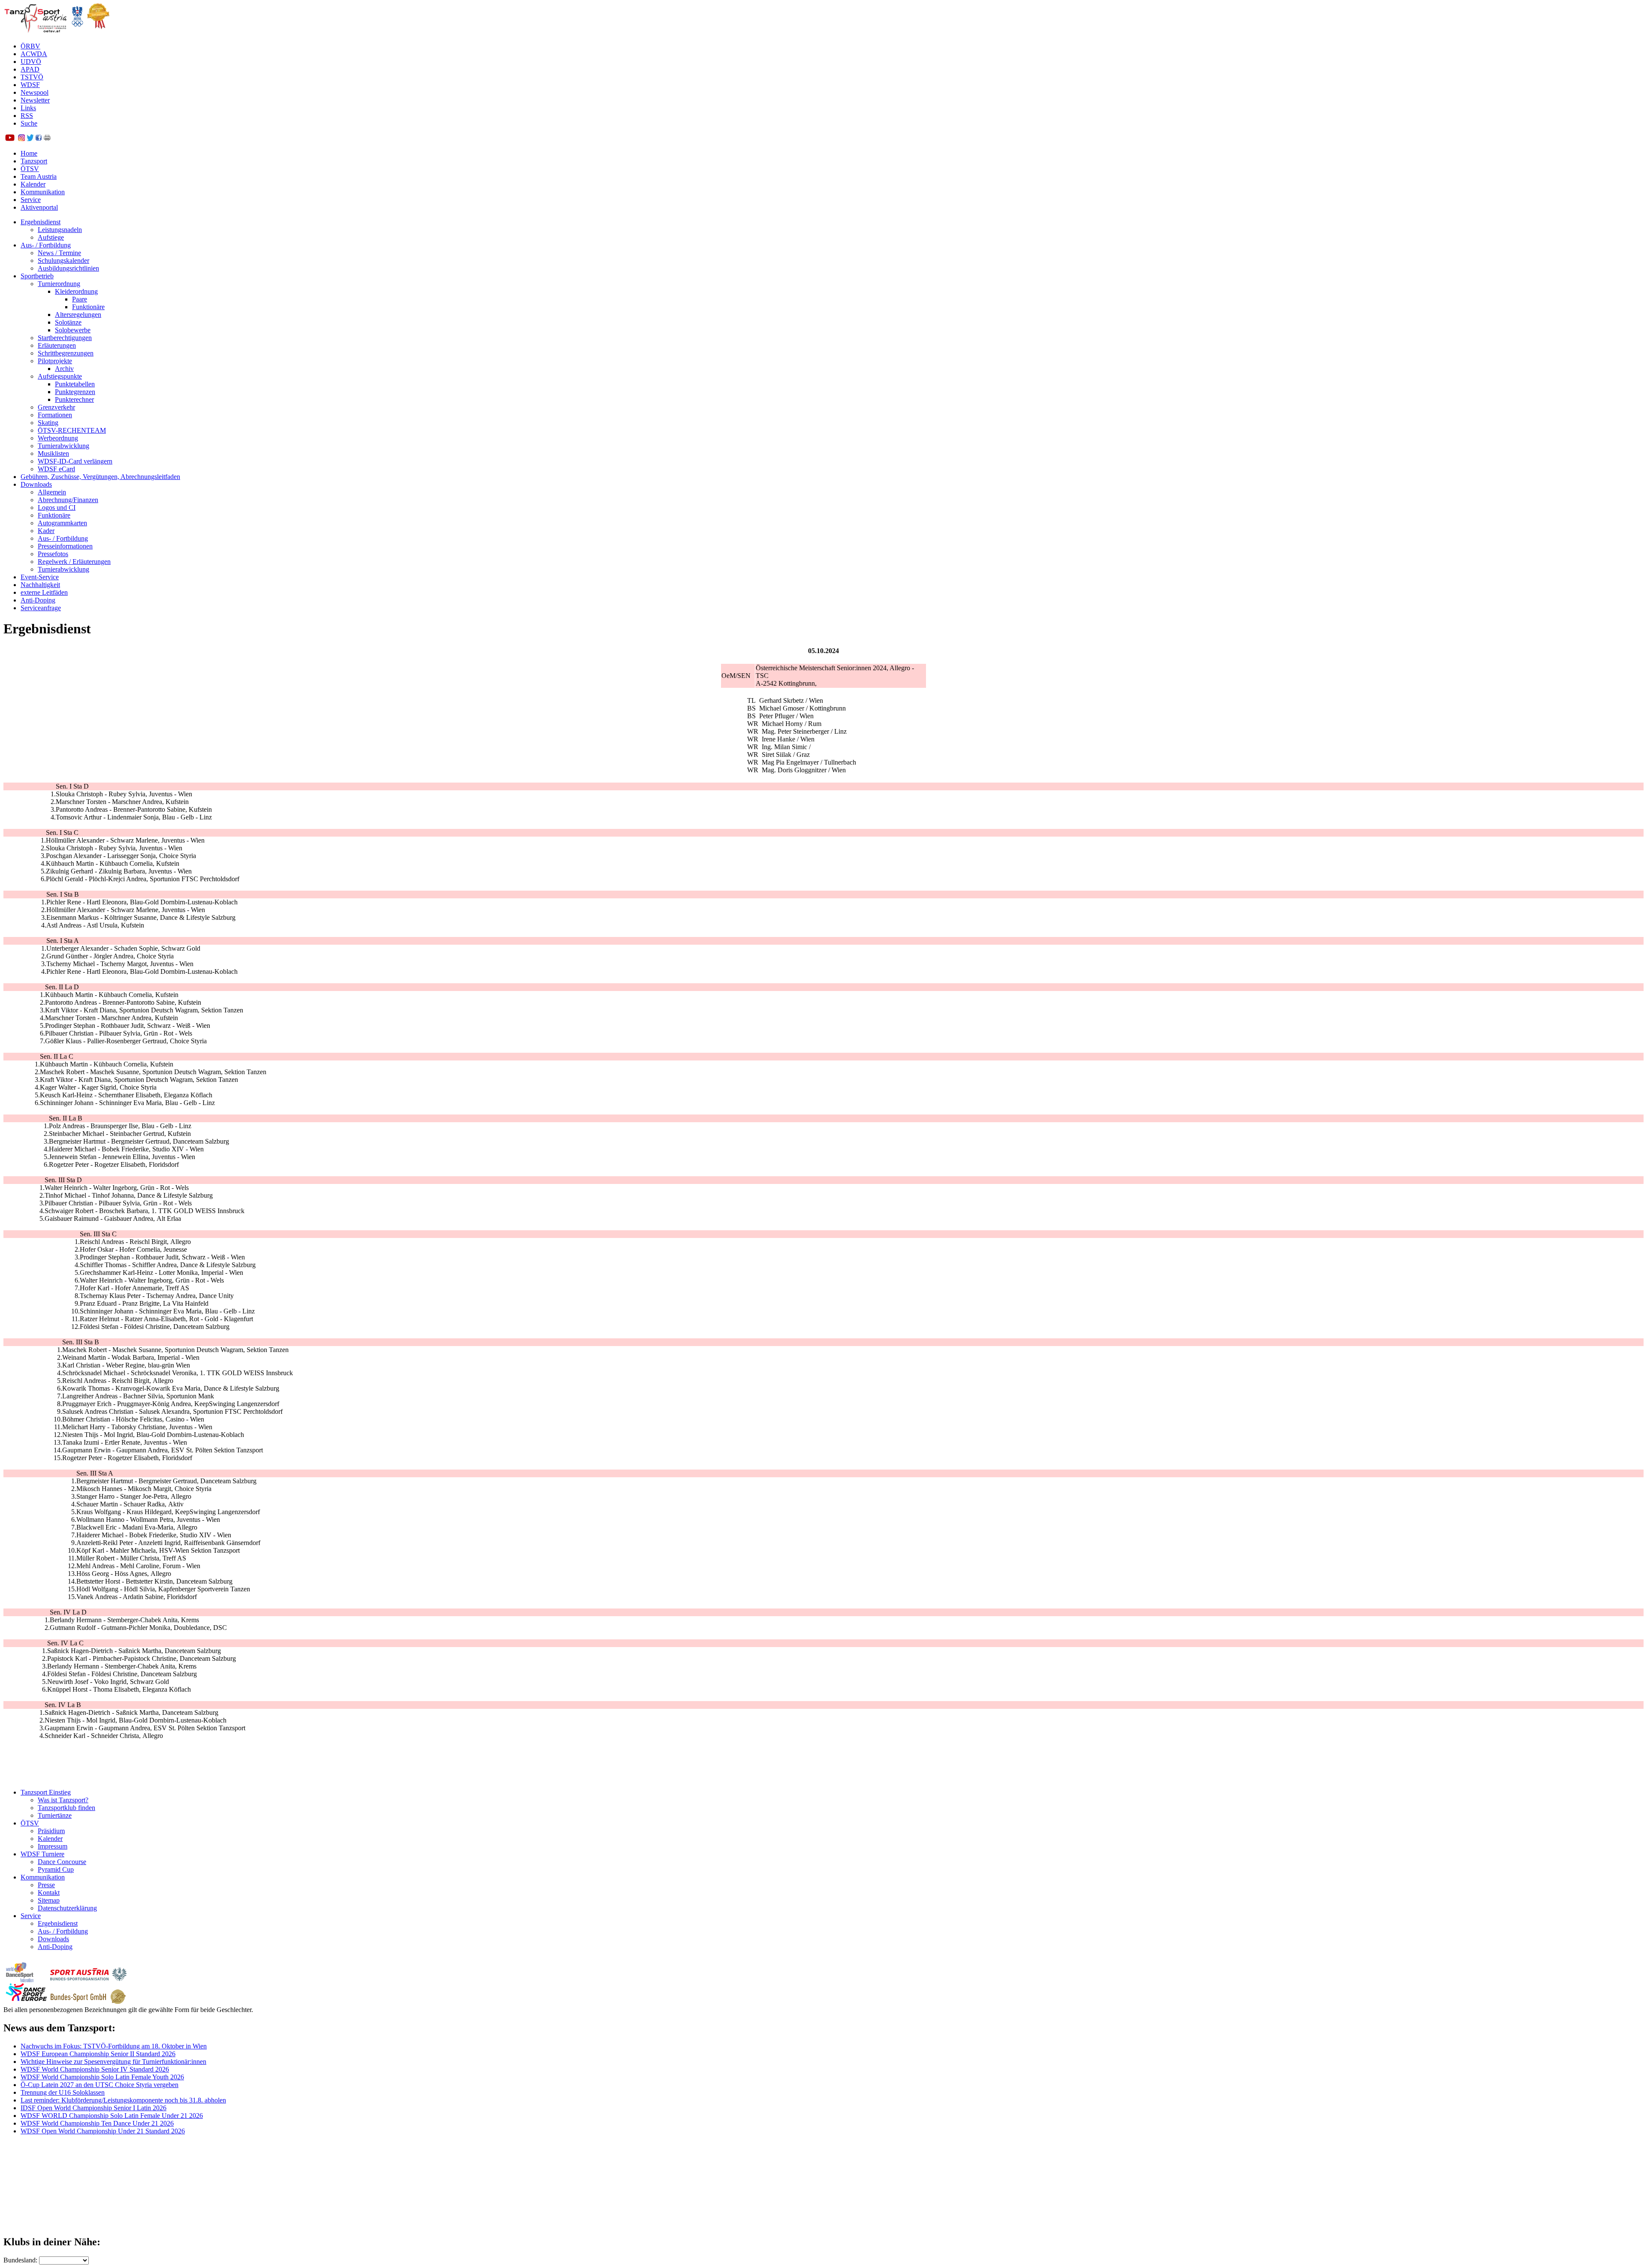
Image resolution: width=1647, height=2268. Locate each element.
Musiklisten (53, 453)
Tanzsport (34, 161)
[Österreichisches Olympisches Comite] (77, 32)
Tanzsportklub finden (66, 1808)
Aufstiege (51, 237)
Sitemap (49, 1900)
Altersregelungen (78, 315)
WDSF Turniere (42, 1854)
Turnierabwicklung (63, 446)
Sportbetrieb (37, 276)
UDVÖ (31, 62)
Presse (46, 1885)
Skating (48, 423)
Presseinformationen (65, 546)
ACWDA (34, 54)
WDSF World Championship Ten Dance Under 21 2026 (97, 2123)
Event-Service (40, 577)
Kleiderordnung (76, 291)
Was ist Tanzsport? (63, 1800)
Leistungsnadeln (60, 230)
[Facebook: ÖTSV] (39, 139)
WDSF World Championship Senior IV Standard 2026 (95, 2069)
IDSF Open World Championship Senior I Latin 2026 (94, 2108)
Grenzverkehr (56, 407)
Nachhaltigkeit (40, 585)
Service (31, 200)
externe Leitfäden (44, 592)
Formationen (55, 415)
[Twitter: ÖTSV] (30, 139)
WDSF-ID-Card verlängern (75, 461)
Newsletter (35, 100)
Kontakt (49, 1893)
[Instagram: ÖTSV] (21, 139)
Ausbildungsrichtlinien (68, 268)
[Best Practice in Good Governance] (98, 32)
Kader (46, 531)
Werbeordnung (58, 438)
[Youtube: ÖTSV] (10, 139)
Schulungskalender (63, 261)
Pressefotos (53, 554)
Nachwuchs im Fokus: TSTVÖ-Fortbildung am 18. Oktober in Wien (114, 2046)
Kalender (33, 184)
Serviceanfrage (41, 608)
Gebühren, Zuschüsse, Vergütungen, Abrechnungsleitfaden (100, 477)
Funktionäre (88, 307)
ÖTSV (30, 169)
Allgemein (52, 492)
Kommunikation (43, 192)
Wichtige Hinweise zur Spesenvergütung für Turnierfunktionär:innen (113, 2062)
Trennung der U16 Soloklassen (63, 2092)
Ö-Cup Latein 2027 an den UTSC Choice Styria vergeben (100, 2085)
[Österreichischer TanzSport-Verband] (36, 32)
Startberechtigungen (65, 338)
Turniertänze (55, 1815)
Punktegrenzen (75, 392)
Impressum (53, 1846)
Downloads (36, 484)
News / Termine (59, 253)
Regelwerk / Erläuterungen (74, 562)
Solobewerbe (73, 330)
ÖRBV (30, 46)
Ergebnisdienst (41, 222)
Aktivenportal (39, 207)
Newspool (35, 92)
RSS (27, 116)
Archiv (64, 369)
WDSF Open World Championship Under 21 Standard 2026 (103, 2131)
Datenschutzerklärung (67, 1908)
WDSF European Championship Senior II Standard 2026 (98, 2054)
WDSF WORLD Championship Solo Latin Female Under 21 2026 (112, 2116)
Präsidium (51, 1831)
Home (29, 153)
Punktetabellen (75, 384)
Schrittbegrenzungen (66, 353)
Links (28, 108)
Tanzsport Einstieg (46, 1792)
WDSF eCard (56, 469)
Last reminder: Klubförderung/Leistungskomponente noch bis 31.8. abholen (123, 2100)
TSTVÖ (32, 77)
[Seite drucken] (47, 139)
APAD (30, 69)
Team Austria (39, 176)
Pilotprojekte (55, 361)
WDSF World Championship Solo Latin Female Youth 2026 (102, 2077)
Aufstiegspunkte (60, 376)
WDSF (30, 85)
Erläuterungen (57, 345)
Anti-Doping (38, 600)
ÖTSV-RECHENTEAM (72, 430)
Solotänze (68, 322)
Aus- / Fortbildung (46, 245)
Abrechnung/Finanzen (68, 500)
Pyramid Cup (56, 1869)
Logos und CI (57, 508)
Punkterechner (74, 399)
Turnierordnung (59, 284)
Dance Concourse (62, 1862)
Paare (80, 299)
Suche (29, 123)
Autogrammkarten (62, 523)
